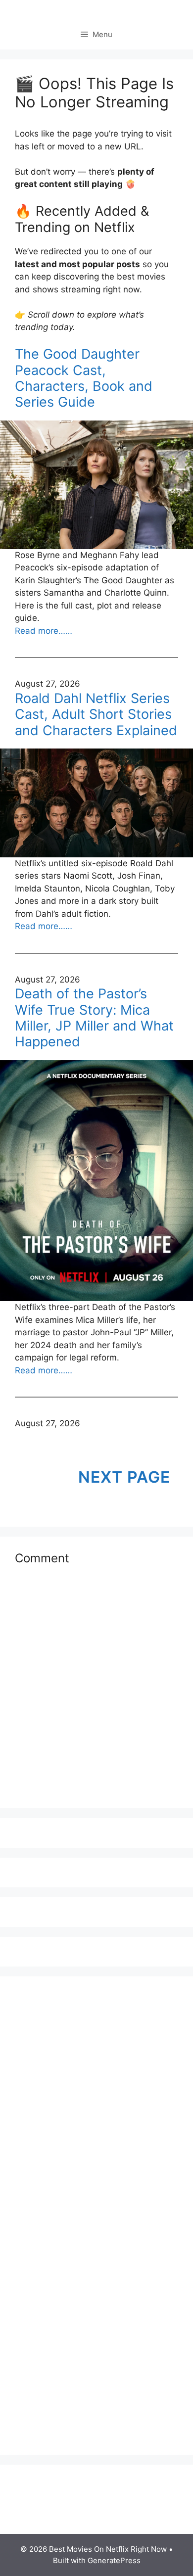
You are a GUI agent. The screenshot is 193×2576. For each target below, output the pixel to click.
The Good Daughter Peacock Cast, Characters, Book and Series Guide (84, 378)
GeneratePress (114, 2560)
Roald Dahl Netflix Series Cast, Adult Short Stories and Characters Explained (96, 715)
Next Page (124, 1477)
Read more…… (44, 631)
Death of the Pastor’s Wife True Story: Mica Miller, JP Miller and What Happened (94, 1018)
